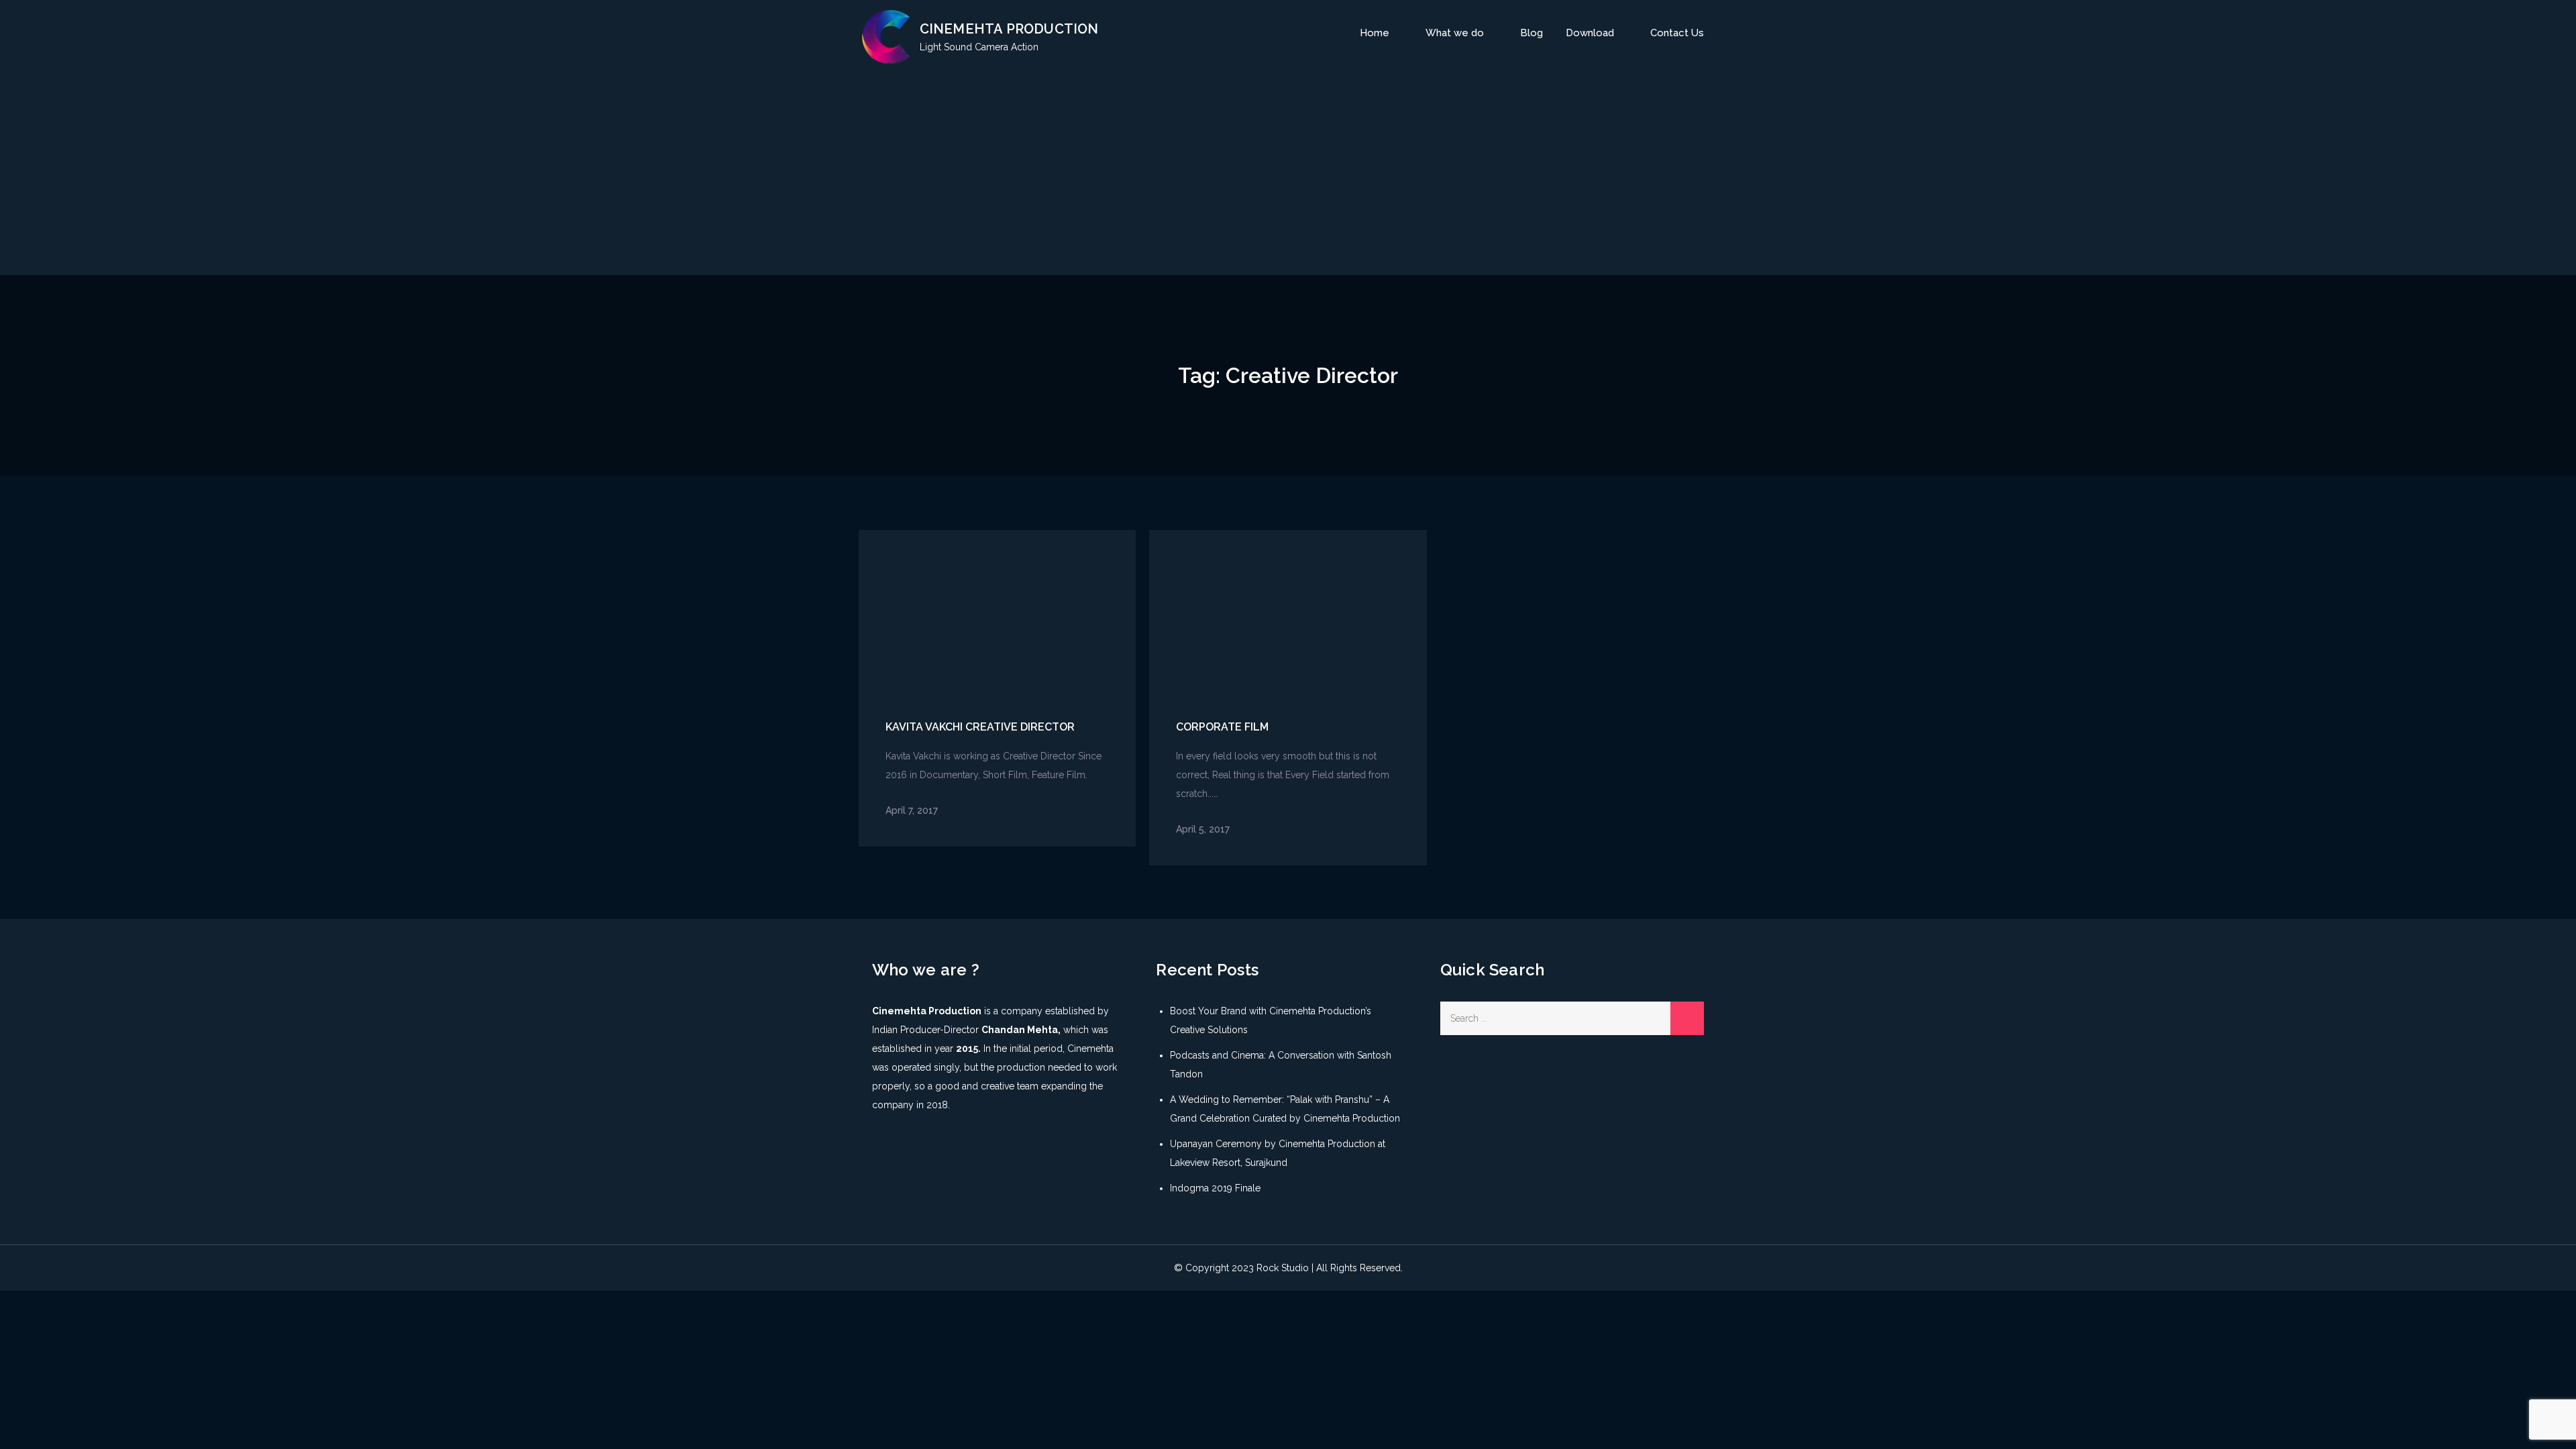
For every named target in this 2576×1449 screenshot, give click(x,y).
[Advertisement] (1288, 171)
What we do (1455, 33)
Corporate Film (1222, 727)
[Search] (1687, 1018)
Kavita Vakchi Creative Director (980, 727)
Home (1375, 33)
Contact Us (1677, 33)
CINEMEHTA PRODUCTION (1009, 29)
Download (1590, 33)
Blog (1532, 33)
